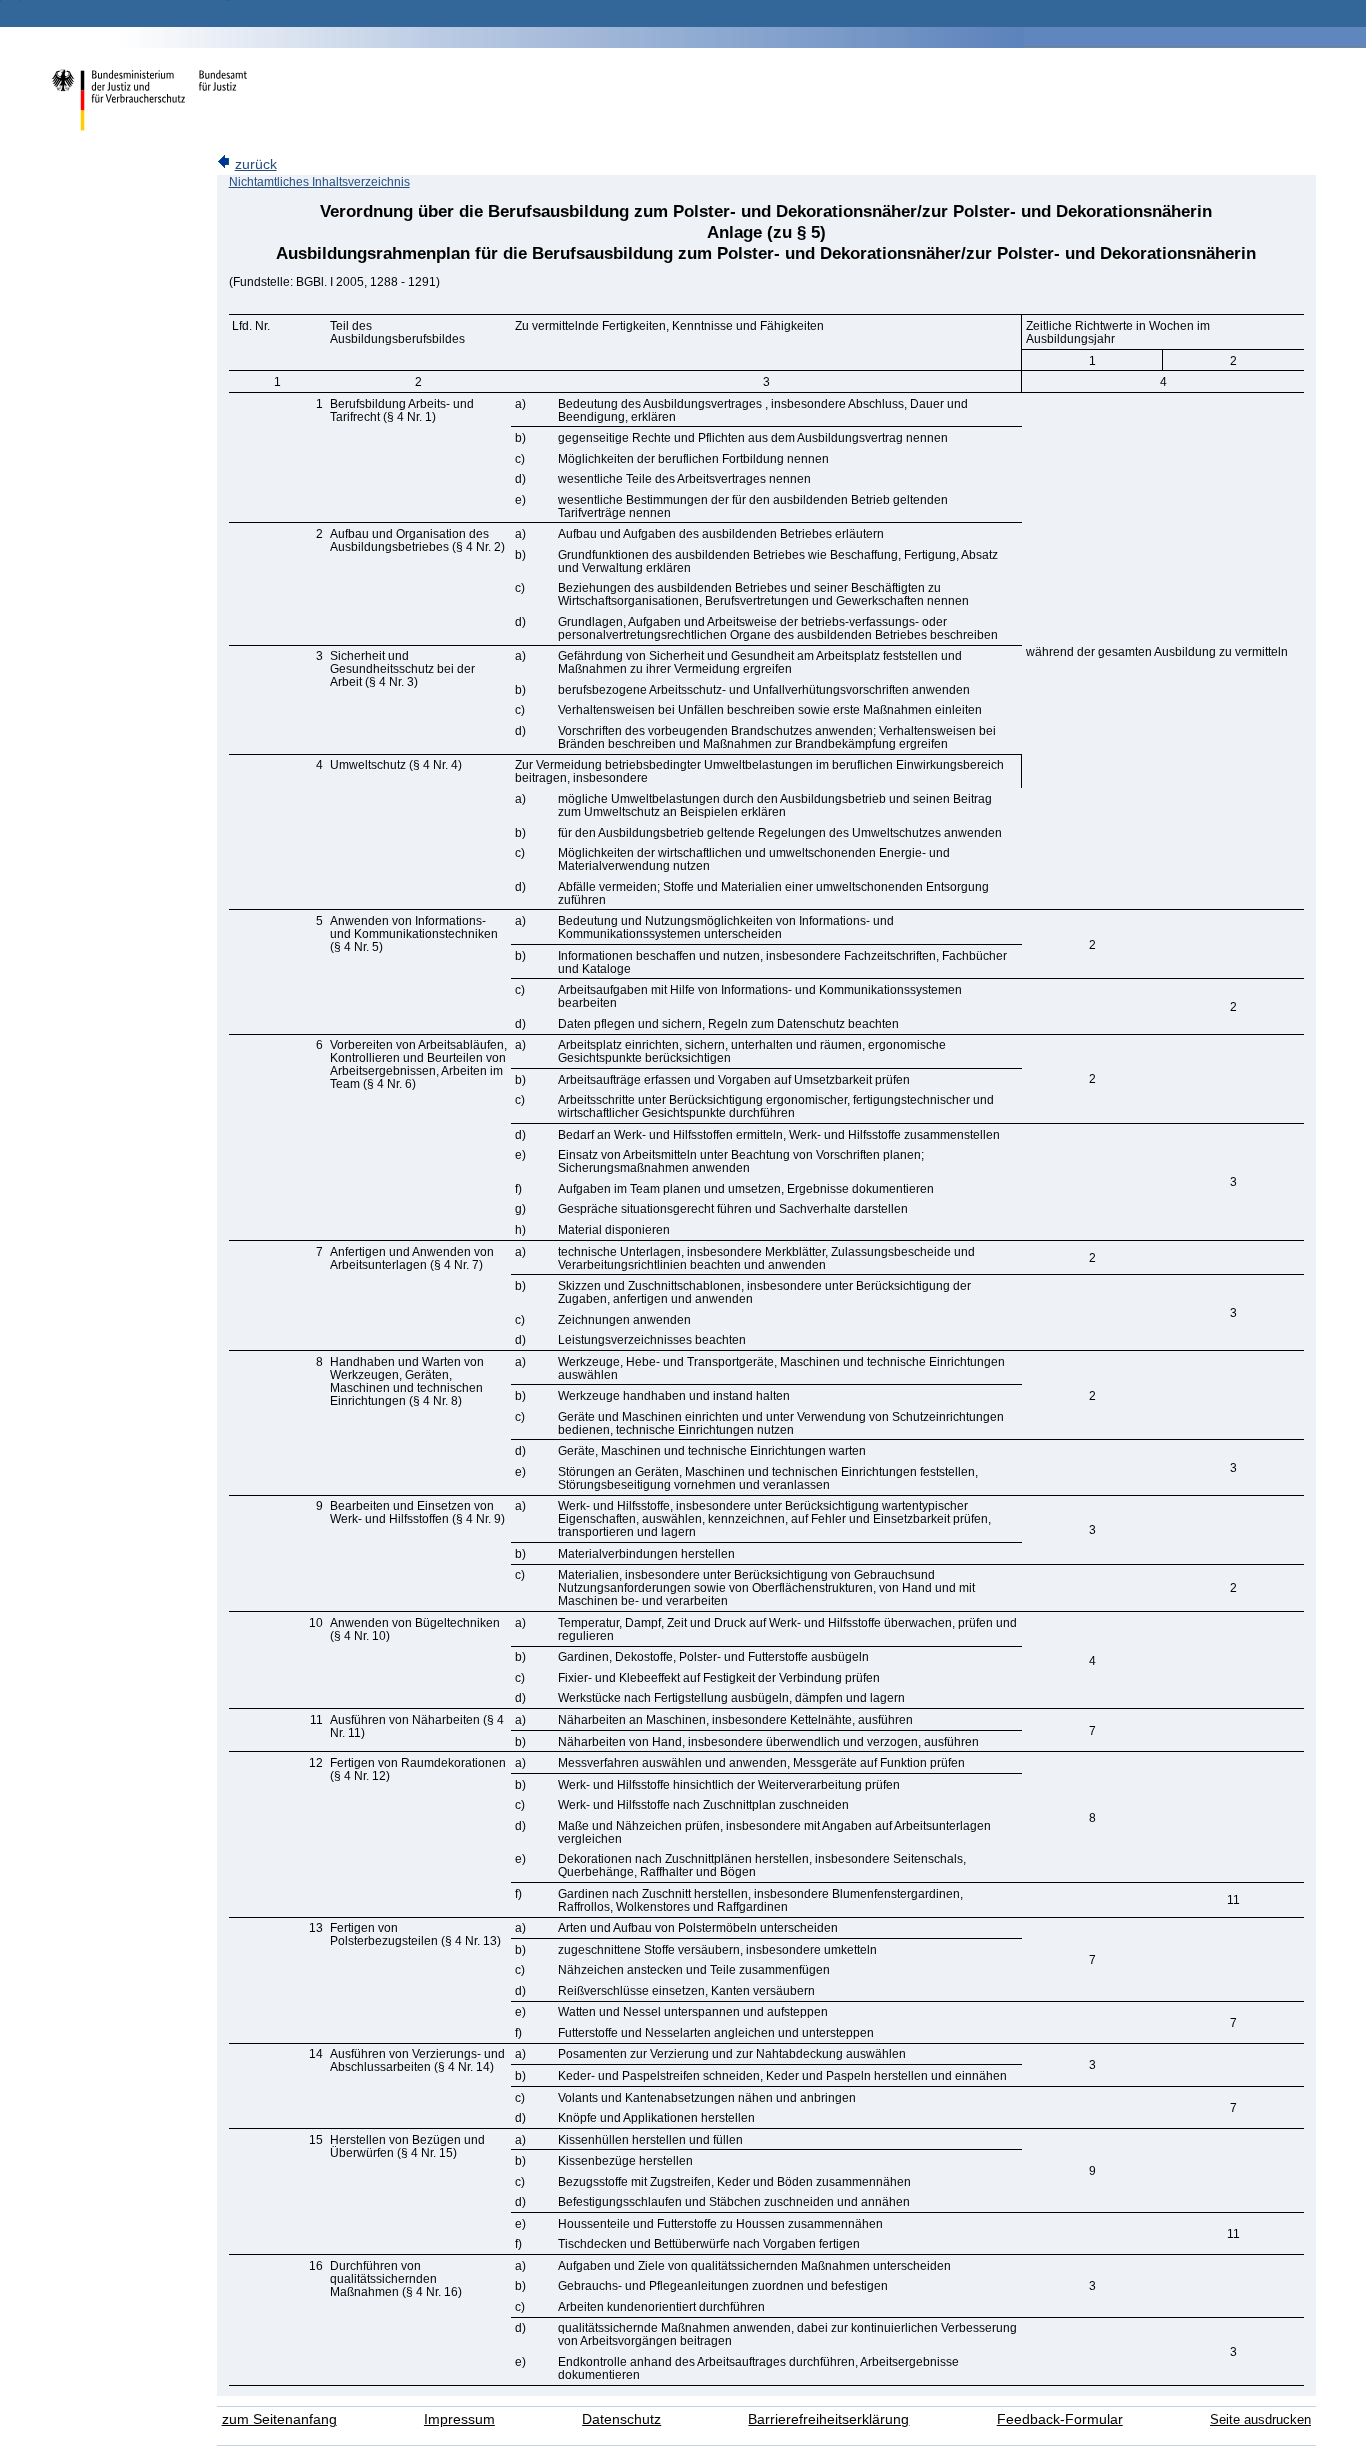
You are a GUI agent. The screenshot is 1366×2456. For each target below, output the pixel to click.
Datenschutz (621, 2419)
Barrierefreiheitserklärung (828, 2419)
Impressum (459, 2419)
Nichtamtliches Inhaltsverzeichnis (319, 182)
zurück (256, 164)
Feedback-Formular (1060, 2419)
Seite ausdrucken (1260, 2419)
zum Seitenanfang (279, 2419)
